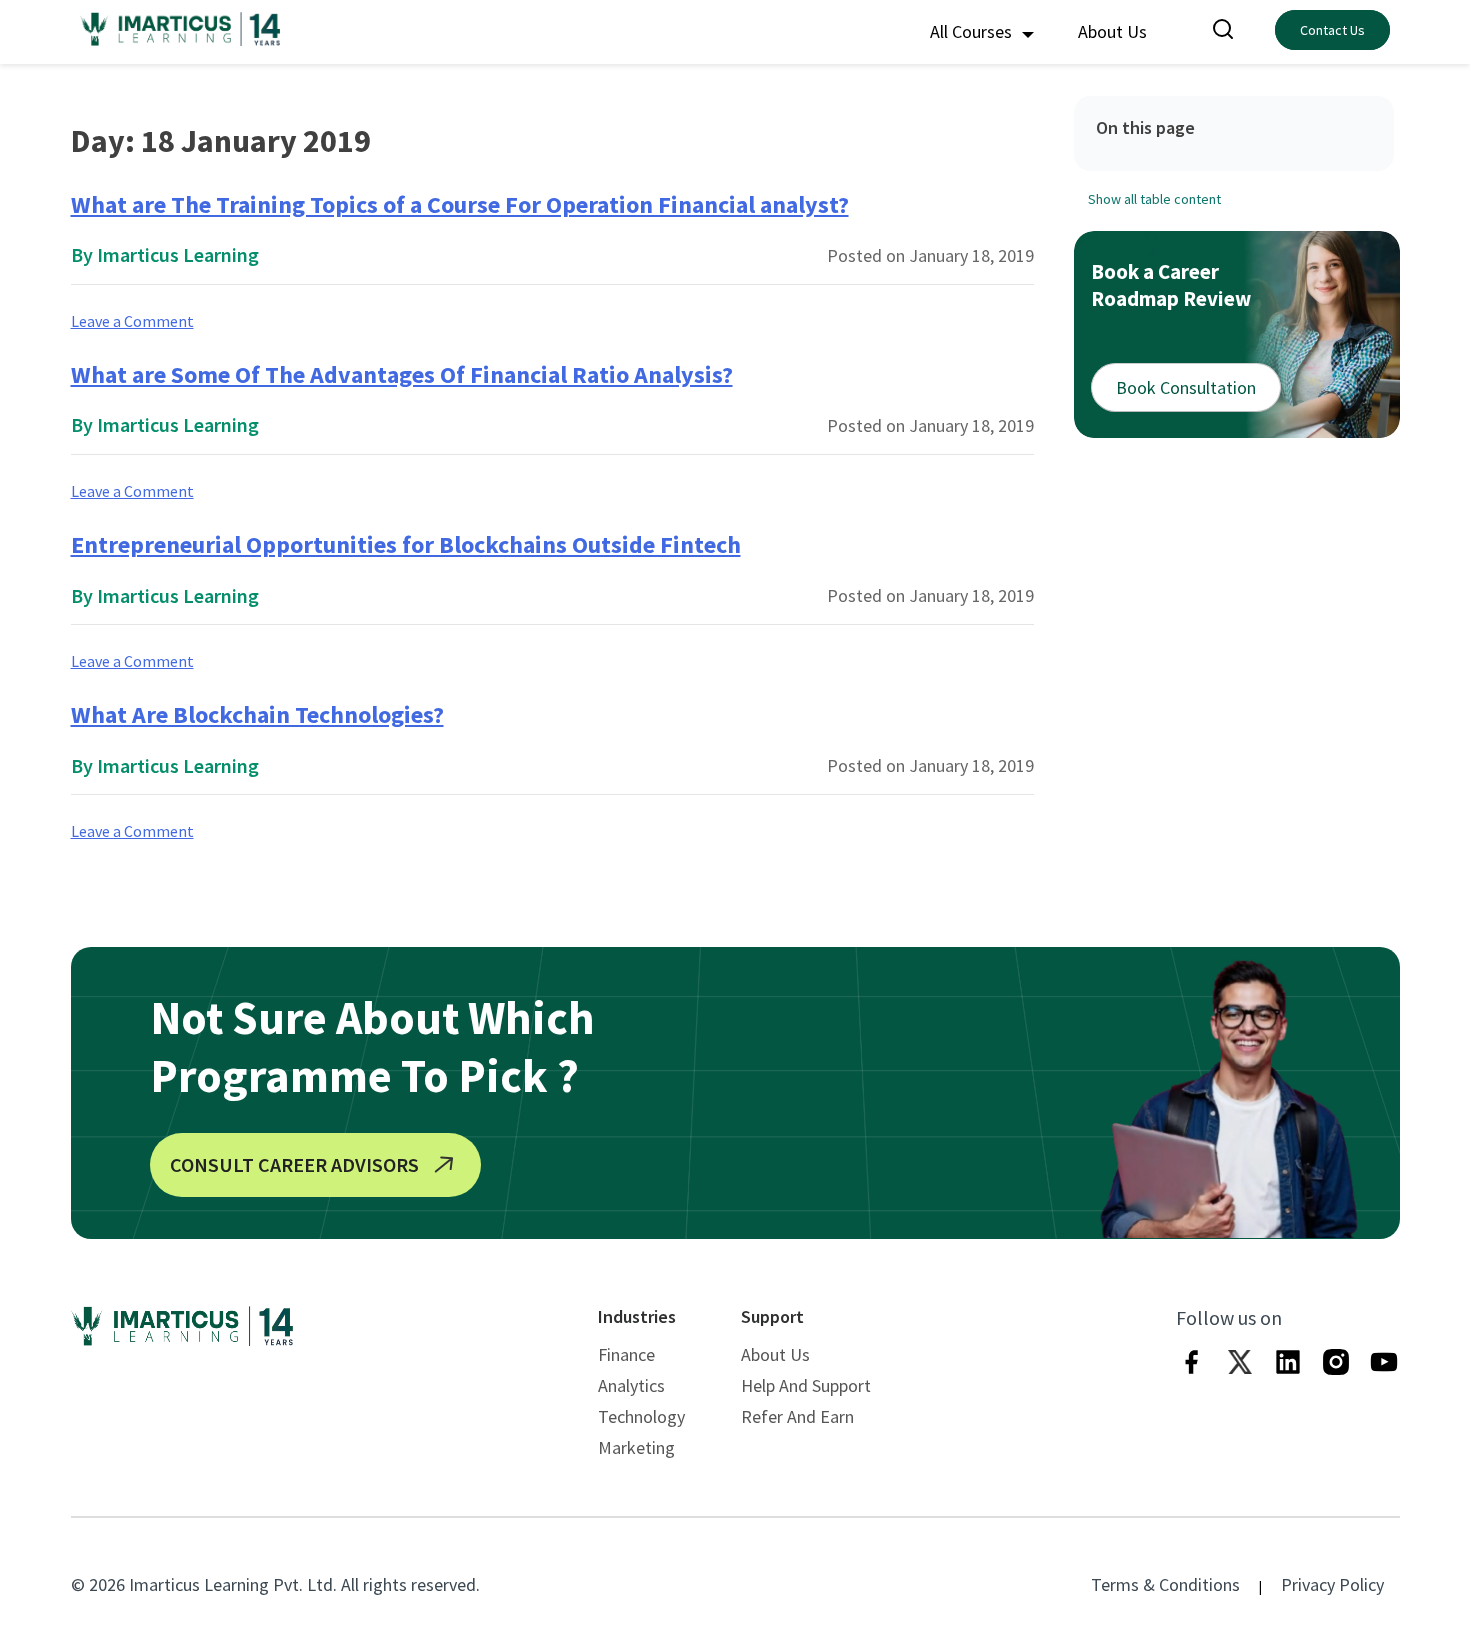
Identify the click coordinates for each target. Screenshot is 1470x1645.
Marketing (636, 1447)
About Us (1112, 31)
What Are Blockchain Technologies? (257, 714)
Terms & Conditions (1165, 1584)
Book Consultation (1186, 386)
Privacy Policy (1332, 1584)
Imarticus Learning (178, 254)
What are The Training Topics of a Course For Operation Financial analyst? (460, 204)
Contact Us (1332, 30)
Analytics (631, 1385)
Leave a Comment (132, 321)
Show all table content (1154, 198)
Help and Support (806, 1385)
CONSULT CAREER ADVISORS (294, 1164)
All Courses (973, 31)
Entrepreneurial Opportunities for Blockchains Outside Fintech (406, 544)
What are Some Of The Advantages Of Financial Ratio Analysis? (402, 374)
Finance (626, 1354)
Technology (641, 1416)
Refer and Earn (797, 1416)
